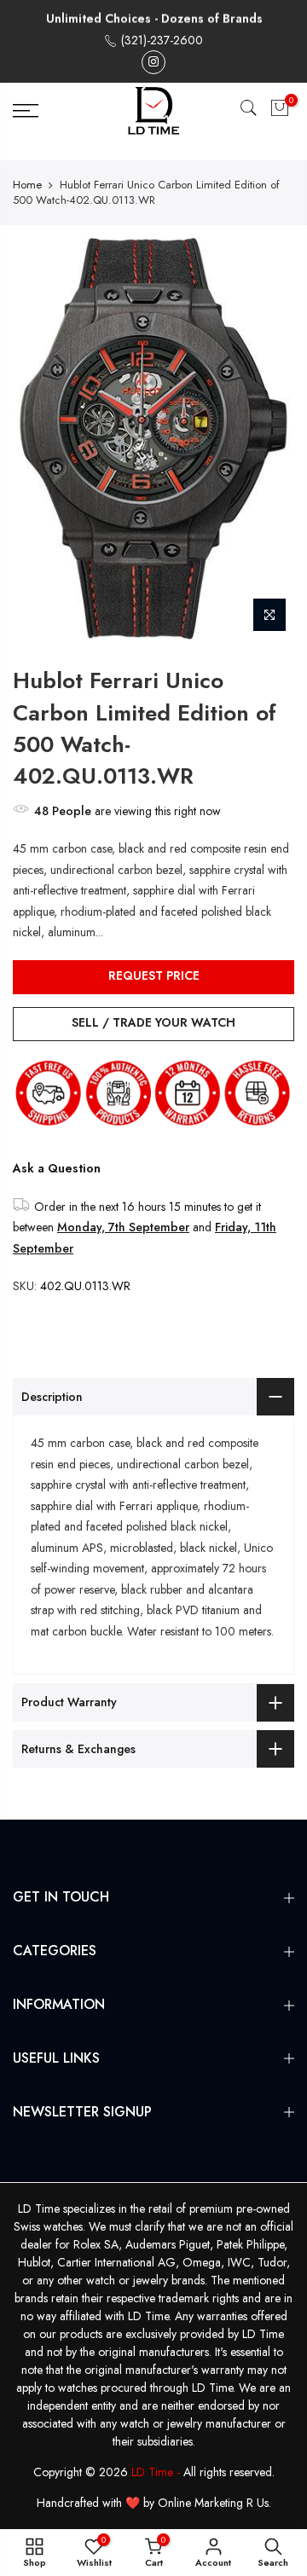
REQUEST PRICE (154, 975)
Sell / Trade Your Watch (153, 1022)
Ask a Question (57, 1168)
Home (27, 185)
